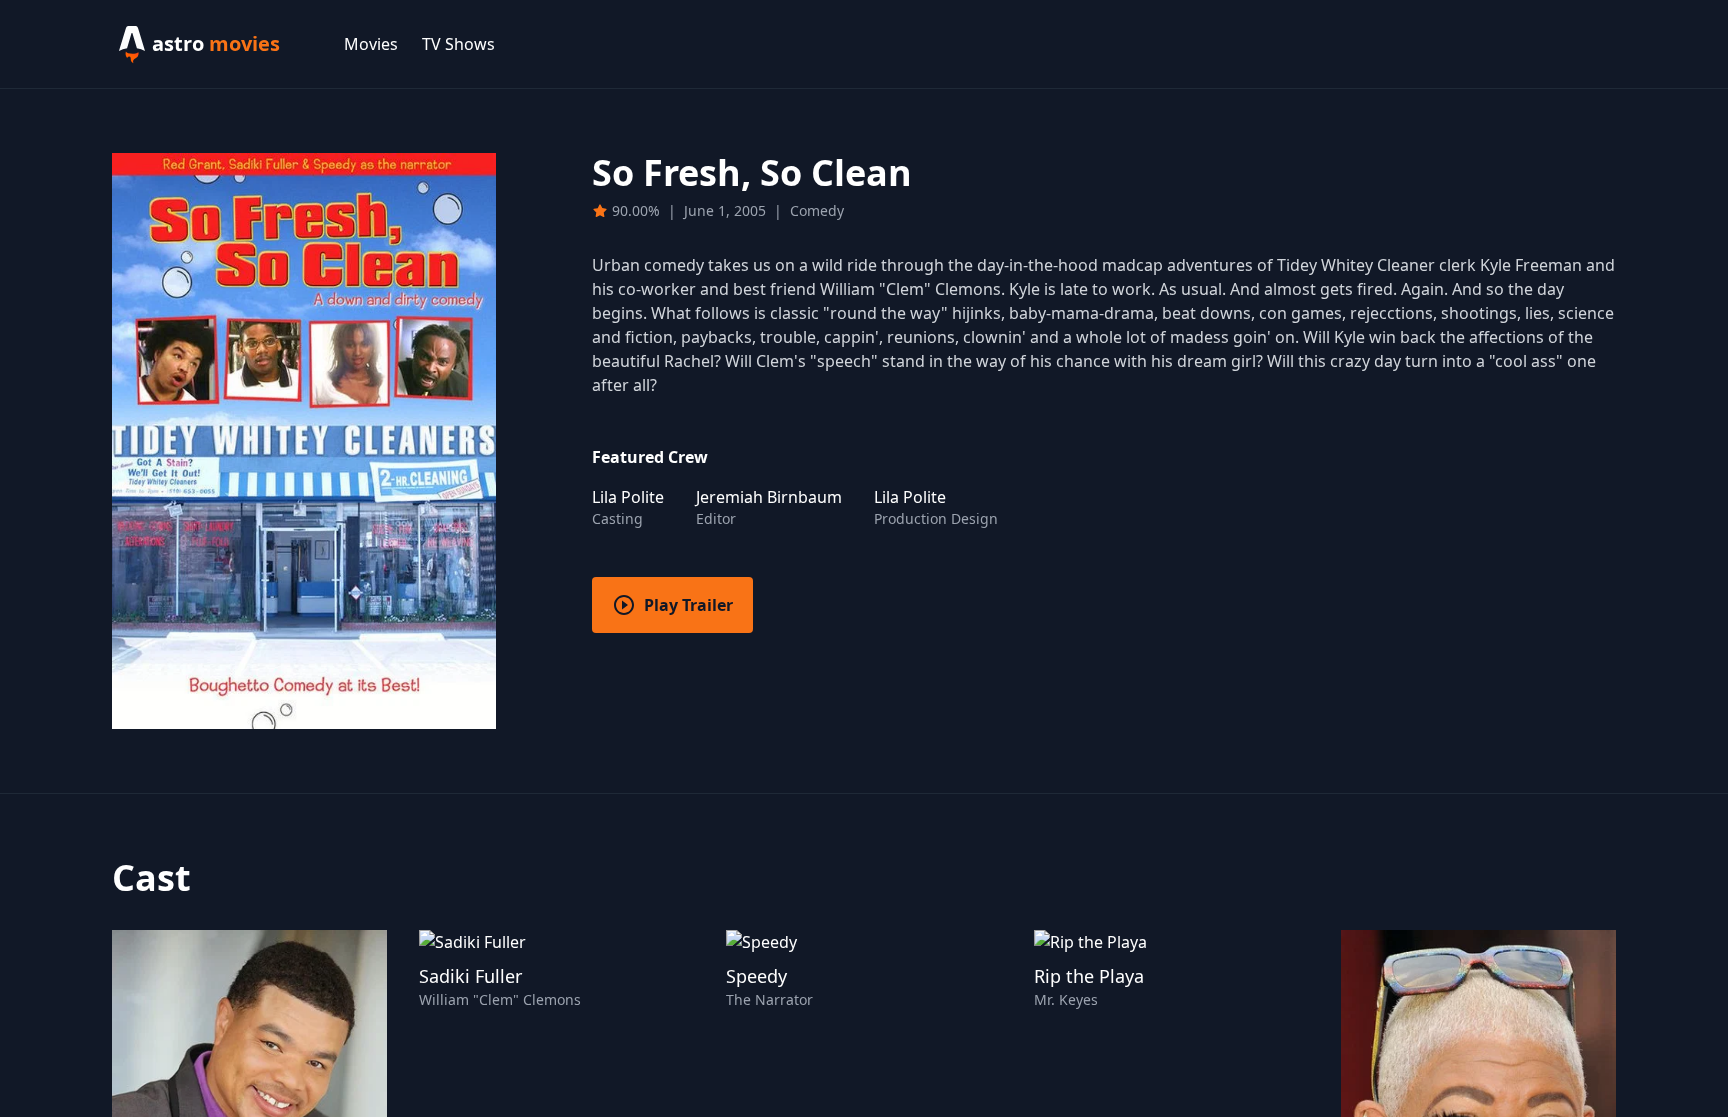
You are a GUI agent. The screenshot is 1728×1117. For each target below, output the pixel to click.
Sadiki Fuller (470, 976)
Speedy (756, 976)
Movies (371, 44)
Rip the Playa (1089, 976)
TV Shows (458, 44)
